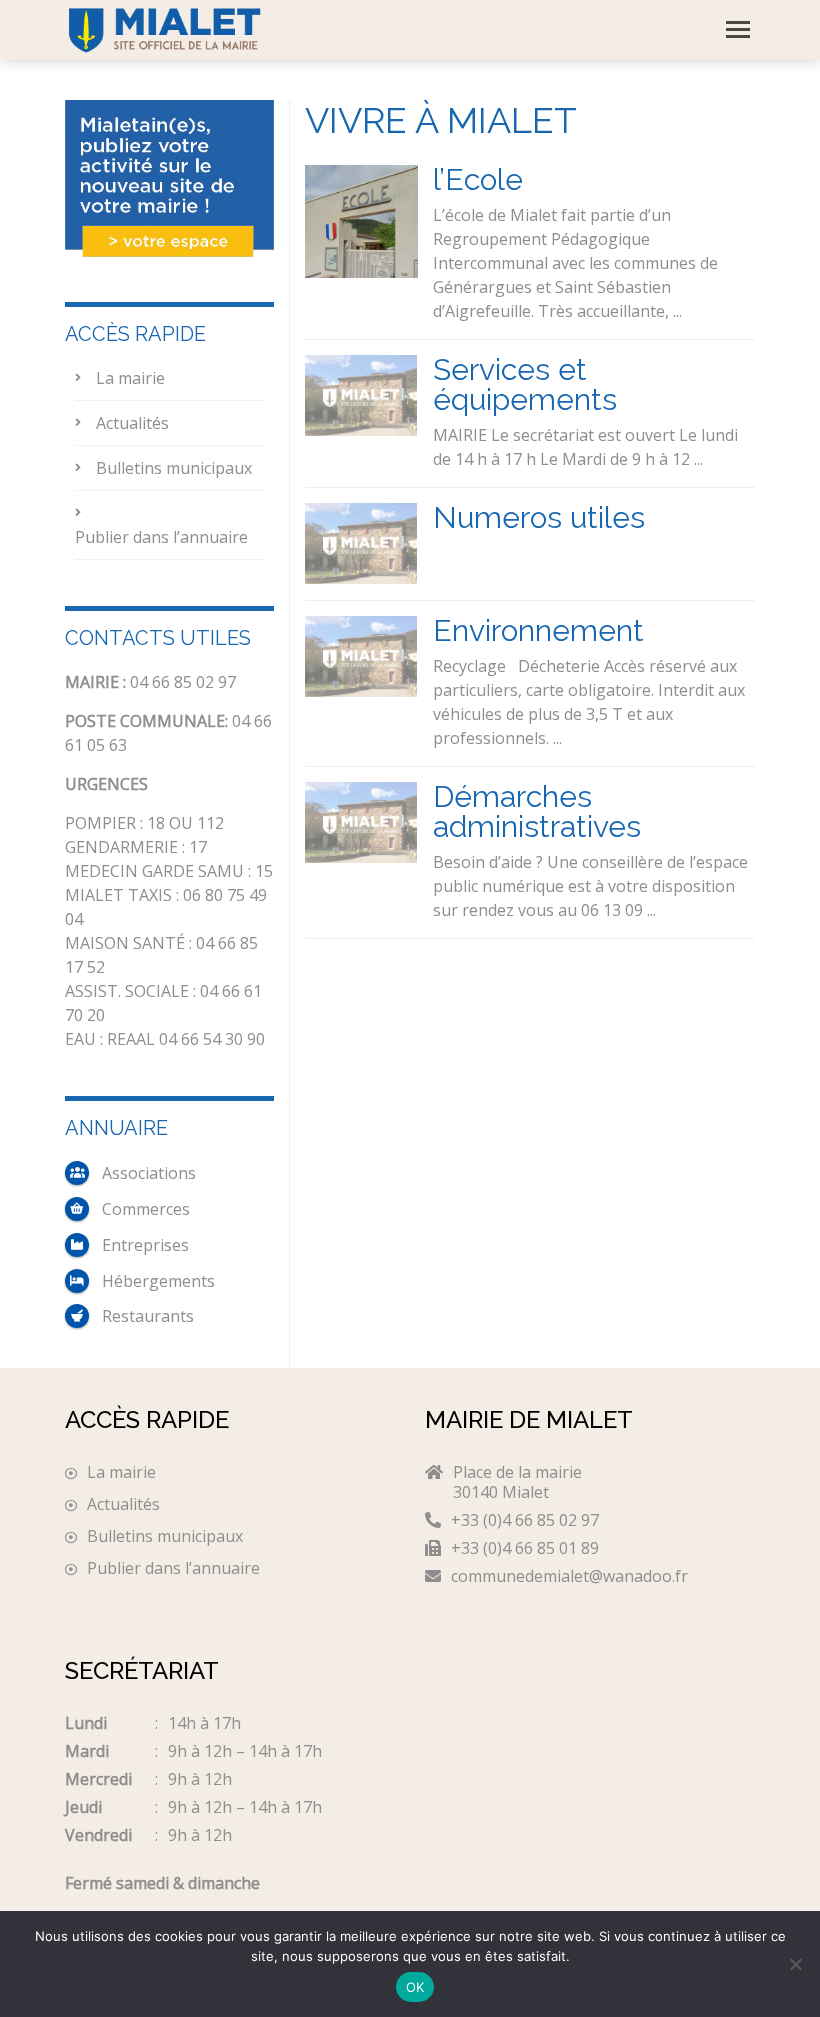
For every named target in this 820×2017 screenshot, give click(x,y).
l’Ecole (478, 179)
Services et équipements (525, 384)
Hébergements (158, 1281)
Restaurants (148, 1316)
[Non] (795, 1964)
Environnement (538, 630)
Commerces (146, 1209)
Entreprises (145, 1245)
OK (415, 1987)
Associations (149, 1173)
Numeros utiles (539, 517)
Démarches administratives (537, 811)
